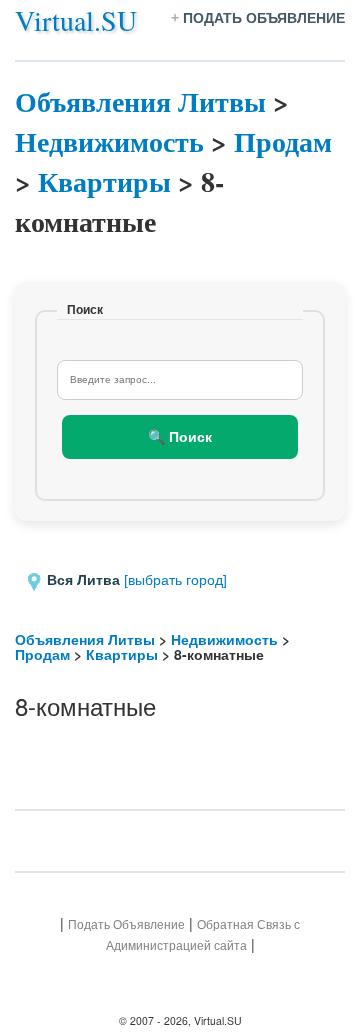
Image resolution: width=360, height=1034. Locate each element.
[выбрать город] (175, 580)
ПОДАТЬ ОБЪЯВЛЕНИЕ (264, 18)
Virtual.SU (76, 20)
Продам (283, 141)
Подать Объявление (126, 924)
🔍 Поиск (180, 437)
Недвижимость (109, 141)
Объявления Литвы (140, 101)
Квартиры (104, 181)
